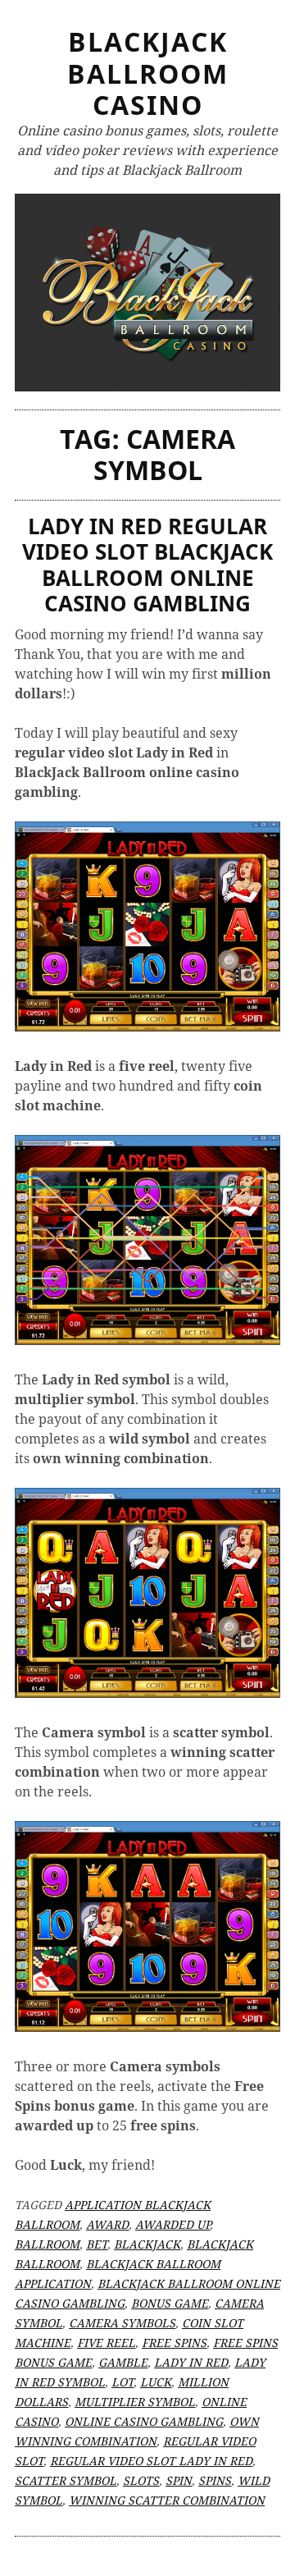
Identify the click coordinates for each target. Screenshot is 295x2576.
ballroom (47, 2244)
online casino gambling (144, 2421)
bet (97, 2244)
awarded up (172, 2224)
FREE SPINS (174, 2343)
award (107, 2224)
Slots (141, 2480)
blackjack (147, 2244)
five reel (106, 2343)
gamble (123, 2362)
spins (215, 2480)
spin (179, 2480)
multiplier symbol (135, 2402)
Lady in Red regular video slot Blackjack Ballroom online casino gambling (147, 565)
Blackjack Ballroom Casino (148, 73)
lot (123, 2382)
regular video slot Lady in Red (151, 2461)
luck (156, 2382)
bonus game (170, 2303)
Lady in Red (191, 2362)
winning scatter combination (167, 2500)
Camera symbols (122, 2323)
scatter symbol (66, 2480)
